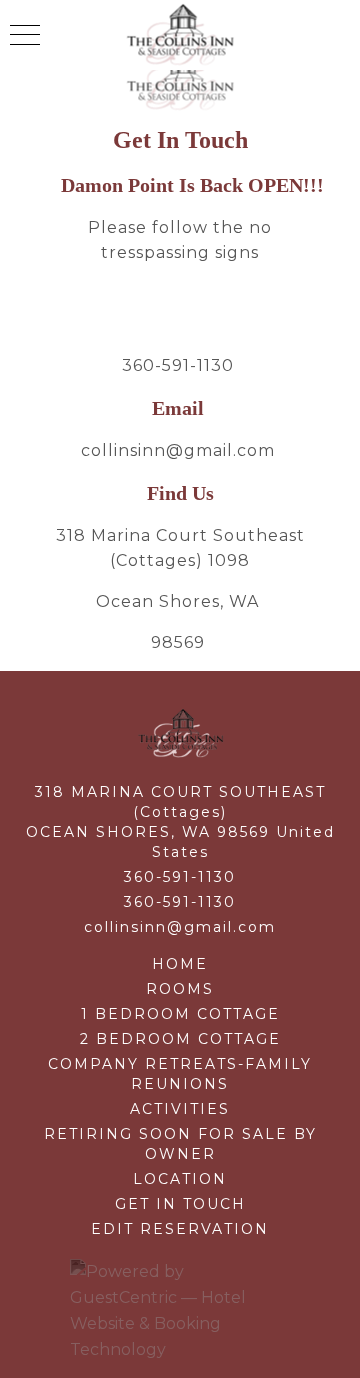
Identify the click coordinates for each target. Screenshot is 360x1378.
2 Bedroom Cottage (180, 1039)
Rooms (180, 989)
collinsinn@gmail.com (180, 927)
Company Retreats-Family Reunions (180, 1074)
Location (180, 1179)
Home (180, 964)
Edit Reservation (180, 1229)
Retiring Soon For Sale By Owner (180, 1144)
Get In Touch (180, 1204)
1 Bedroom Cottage (180, 1014)
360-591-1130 (180, 877)
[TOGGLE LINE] (25, 39)
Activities (180, 1109)
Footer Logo (180, 734)
